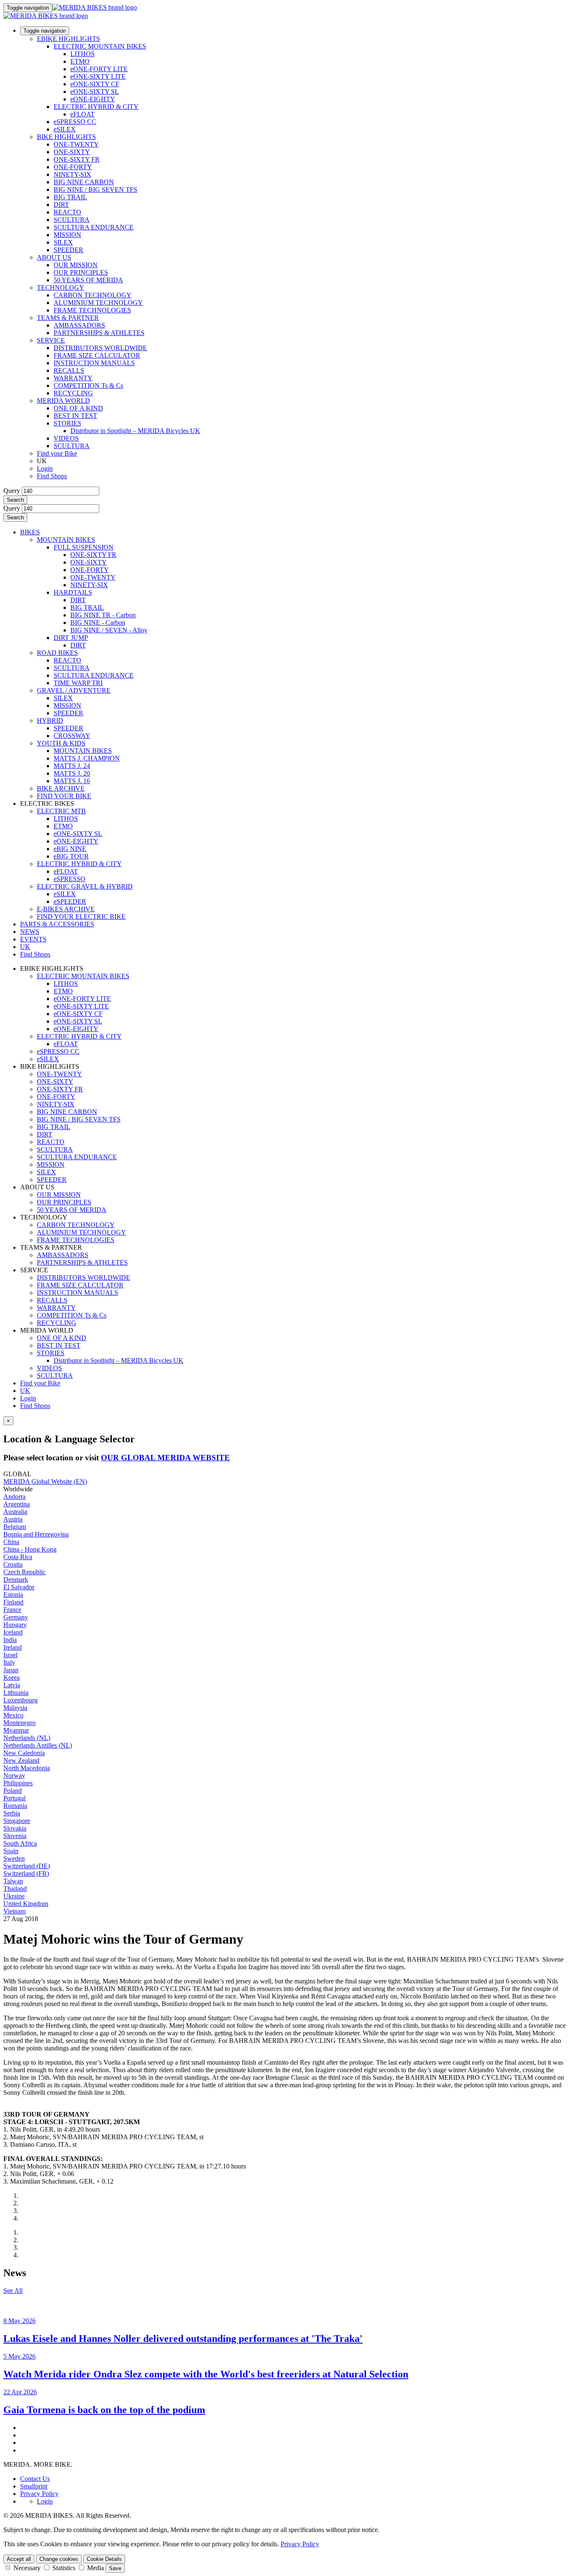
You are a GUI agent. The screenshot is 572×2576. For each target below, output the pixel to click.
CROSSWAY (72, 736)
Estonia (13, 1595)
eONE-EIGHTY (93, 99)
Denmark (16, 1579)
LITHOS (82, 54)
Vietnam (14, 1911)
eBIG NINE (70, 849)
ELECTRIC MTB (61, 811)
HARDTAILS (73, 592)
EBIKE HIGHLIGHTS (68, 39)
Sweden (14, 1858)
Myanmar (16, 1730)
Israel (10, 1655)
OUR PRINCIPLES (81, 272)
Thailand (15, 1889)
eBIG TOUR (71, 856)
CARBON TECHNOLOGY (93, 295)
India (10, 1640)
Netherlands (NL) (27, 1738)
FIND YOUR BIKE (64, 796)
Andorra (14, 1497)
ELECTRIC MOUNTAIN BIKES (100, 46)
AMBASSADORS (79, 325)
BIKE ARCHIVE (61, 788)
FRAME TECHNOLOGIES (92, 310)
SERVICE (51, 340)
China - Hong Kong (30, 1549)
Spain (11, 1851)
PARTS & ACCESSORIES (57, 924)
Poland (13, 1791)
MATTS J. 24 (72, 766)
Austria (13, 1519)
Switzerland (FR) (26, 1873)
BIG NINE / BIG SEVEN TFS (95, 190)
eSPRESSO (70, 879)
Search (15, 500)
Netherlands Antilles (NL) (38, 1745)
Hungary (15, 1625)
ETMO (80, 61)
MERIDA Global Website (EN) (45, 1481)
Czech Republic (24, 1572)
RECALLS (69, 370)
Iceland (13, 1632)
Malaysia (15, 1708)
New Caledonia (24, 1753)
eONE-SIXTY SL (95, 92)
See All (13, 2291)
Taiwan (13, 1881)
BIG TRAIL (70, 197)
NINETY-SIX (72, 174)
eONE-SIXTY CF (95, 84)
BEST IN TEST (75, 416)
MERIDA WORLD (63, 401)
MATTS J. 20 (72, 773)
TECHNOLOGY (61, 288)
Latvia (12, 1685)
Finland (13, 1602)
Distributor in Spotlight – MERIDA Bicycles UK (135, 431)
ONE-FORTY (73, 167)
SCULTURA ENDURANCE (94, 227)
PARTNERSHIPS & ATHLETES (99, 333)
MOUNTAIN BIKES (66, 540)
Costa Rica (18, 1557)
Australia (15, 1512)
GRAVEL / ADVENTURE (74, 690)
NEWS (30, 932)
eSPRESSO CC (75, 122)
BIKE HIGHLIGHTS (66, 137)
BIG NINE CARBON (84, 182)
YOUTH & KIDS (61, 743)
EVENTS (33, 939)
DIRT (61, 205)
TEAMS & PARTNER (68, 318)
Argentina (17, 1504)
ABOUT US (54, 257)
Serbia (12, 1813)
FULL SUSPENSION (84, 547)
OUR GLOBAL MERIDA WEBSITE (165, 1458)
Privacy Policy (39, 2494)
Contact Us (35, 2479)
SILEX (63, 242)
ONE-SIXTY (72, 152)
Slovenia (15, 1836)
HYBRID (50, 721)
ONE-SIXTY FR (77, 159)
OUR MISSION (76, 265)
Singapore (17, 1821)
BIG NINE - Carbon (98, 623)
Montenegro (19, 1723)
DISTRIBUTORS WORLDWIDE (100, 348)
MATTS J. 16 (72, 781)
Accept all (19, 2559)
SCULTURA (72, 220)
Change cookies (59, 2559)
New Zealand (21, 1760)
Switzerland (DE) (27, 1866)
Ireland (13, 1647)
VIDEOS (66, 438)
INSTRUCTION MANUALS (94, 363)
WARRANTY (73, 378)
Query (12, 491)
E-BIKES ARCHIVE (66, 909)
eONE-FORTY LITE (99, 69)
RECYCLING (73, 393)
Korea (12, 1677)
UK (25, 1391)
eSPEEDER (70, 901)
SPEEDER (68, 250)
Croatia (13, 1564)
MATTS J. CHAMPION (87, 758)
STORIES (67, 423)
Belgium (15, 1527)
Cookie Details (104, 2559)
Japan (11, 1670)
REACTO (67, 212)
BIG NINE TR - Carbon (103, 615)
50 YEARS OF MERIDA (88, 280)
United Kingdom (26, 1904)
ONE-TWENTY (76, 144)
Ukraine (14, 1896)
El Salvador (19, 1587)
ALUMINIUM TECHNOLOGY (98, 303)
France (12, 1610)
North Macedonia (27, 1768)
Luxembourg (21, 1700)
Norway (14, 1775)
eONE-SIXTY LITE (98, 76)
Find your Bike (57, 453)
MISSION (67, 235)
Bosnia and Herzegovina (36, 1534)
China (11, 1542)
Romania (15, 1806)
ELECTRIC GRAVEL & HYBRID (85, 886)
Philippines (18, 1783)
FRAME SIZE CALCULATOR (97, 355)
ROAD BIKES (57, 653)
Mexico (13, 1715)
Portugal (14, 1798)
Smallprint (34, 2486)
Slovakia (15, 1828)
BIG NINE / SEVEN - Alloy (109, 630)
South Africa (20, 1843)
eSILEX (65, 129)
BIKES (30, 532)
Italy (9, 1662)
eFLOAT (82, 114)
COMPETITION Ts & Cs (88, 385)
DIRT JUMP (71, 638)
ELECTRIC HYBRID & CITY (96, 107)
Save (115, 2568)
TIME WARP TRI (78, 683)
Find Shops (52, 476)
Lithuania (16, 1693)
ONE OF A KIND (78, 408)
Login (45, 468)
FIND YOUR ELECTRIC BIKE (81, 917)
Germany (16, 1617)
